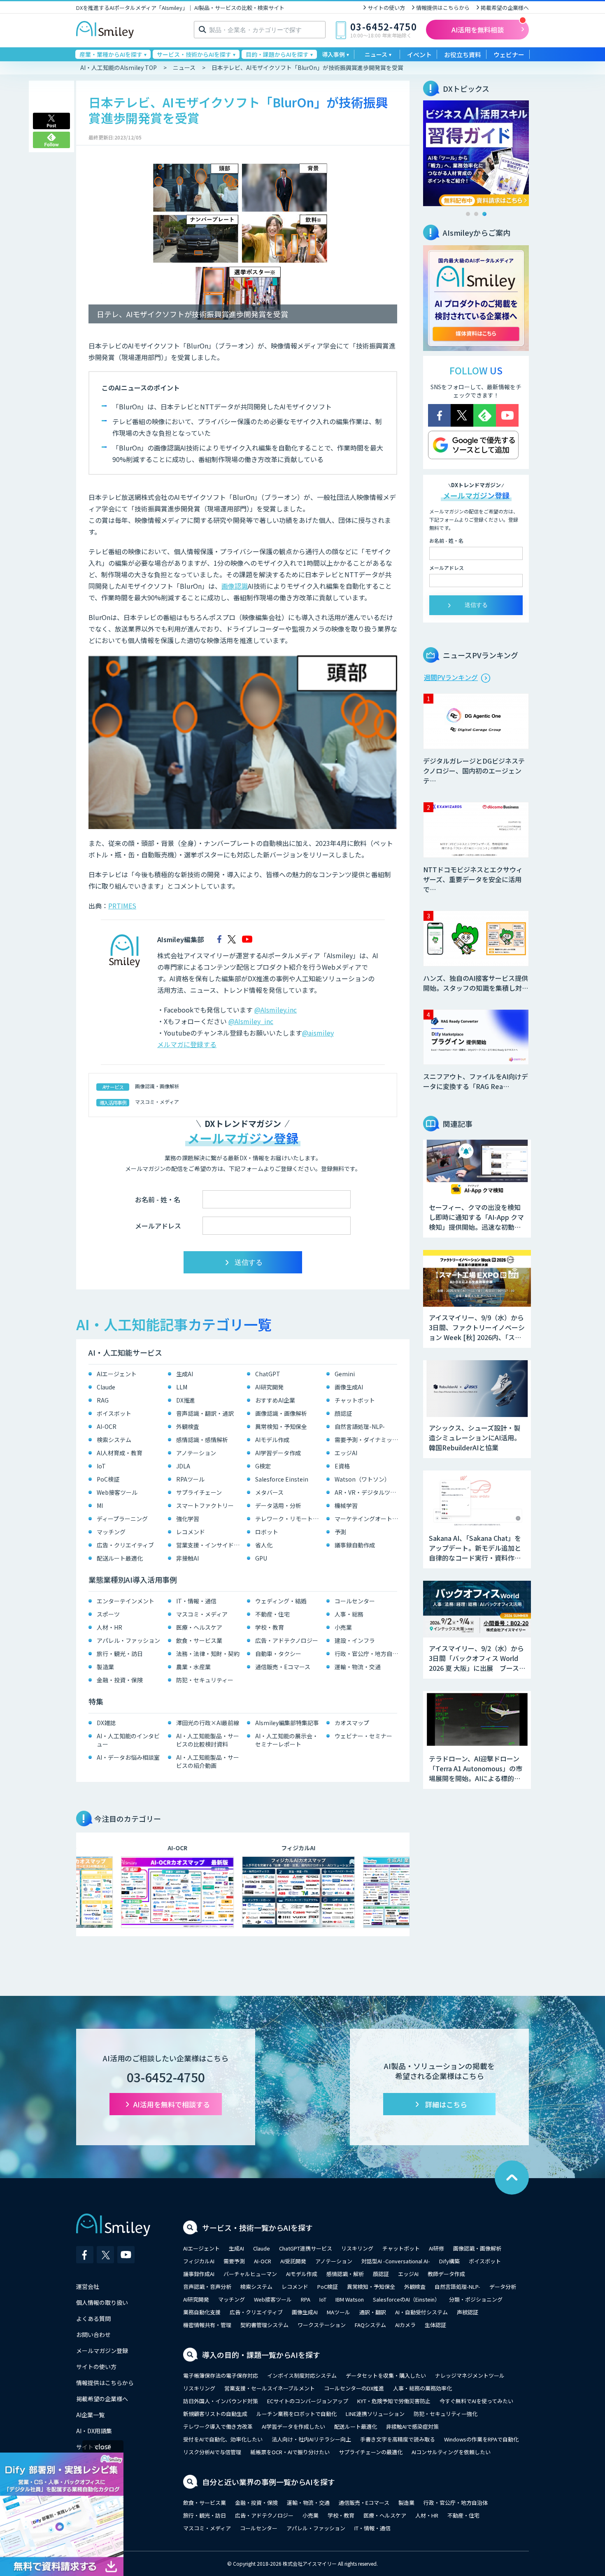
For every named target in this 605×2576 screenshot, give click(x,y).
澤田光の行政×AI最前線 (208, 1723)
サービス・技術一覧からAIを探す (257, 2228)
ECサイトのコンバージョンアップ (308, 2401)
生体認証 (435, 2325)
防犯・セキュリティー (205, 1680)
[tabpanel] (476, 153)
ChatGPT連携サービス (306, 2248)
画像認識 (235, 586)
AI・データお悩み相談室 (128, 1757)
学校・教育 (270, 1627)
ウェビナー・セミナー (363, 1736)
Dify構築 (449, 2261)
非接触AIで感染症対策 (412, 2426)
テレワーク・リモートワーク (289, 1519)
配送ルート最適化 (120, 1558)
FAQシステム (370, 2325)
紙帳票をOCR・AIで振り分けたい (290, 2452)
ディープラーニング (122, 1519)
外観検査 (188, 1426)
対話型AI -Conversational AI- (396, 2261)
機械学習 (346, 1505)
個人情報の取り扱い (102, 2302)
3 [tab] (484, 214)
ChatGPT (268, 1374)
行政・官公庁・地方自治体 (368, 1654)
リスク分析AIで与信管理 (212, 2452)
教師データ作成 (446, 2274)
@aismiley (318, 1033)
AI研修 (436, 2248)
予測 (340, 1532)
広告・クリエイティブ (125, 1545)
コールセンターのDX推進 (354, 2388)
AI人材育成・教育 (120, 1453)
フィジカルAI (199, 2261)
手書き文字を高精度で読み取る (398, 2439)
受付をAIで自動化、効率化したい (223, 2439)
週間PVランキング (451, 677)
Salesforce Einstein (282, 1479)
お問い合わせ (93, 2334)
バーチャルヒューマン (250, 2274)
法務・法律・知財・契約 (208, 1654)
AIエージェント (117, 1374)
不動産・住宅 (272, 1614)
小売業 (343, 1627)
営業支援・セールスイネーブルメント (270, 2388)
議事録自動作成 (355, 1545)
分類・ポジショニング (476, 2299)
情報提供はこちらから (443, 8)
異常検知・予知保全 (281, 1426)
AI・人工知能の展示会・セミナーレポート (287, 1740)
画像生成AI (349, 1387)
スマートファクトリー (205, 1505)
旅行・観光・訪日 (120, 1654)
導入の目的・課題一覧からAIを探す (261, 2355)
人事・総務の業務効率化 (422, 2388)
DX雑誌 (106, 1723)
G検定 (263, 1466)
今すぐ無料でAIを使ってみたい (476, 2401)
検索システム (114, 1440)
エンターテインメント (126, 1601)
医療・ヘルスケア (199, 1627)
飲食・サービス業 (199, 1640)
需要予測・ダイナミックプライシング (368, 1440)
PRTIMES (122, 906)
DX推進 (186, 1400)
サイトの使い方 (386, 8)
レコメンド (191, 1532)
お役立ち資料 (463, 55)
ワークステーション (322, 2325)
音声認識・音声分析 (207, 2287)
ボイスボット (114, 1413)
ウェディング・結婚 (281, 1601)
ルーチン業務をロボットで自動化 (297, 2414)
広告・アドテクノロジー (287, 1640)
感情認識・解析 (345, 2274)
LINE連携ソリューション (375, 2414)
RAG (103, 1400)
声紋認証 (468, 2312)
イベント (419, 55)
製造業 (105, 1667)
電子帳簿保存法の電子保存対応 (221, 2375)
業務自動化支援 (202, 2312)
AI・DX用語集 (94, 2431)
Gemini (345, 1374)
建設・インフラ (355, 1640)
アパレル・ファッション (128, 1640)
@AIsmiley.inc (276, 1010)
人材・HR (109, 1627)
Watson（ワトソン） (362, 1479)
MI (100, 1505)
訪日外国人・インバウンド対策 (221, 2401)
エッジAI (346, 1453)
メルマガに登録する (187, 1044)
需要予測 (234, 2261)
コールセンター (355, 1601)
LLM (182, 1387)
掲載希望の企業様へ (505, 8)
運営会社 (88, 2286)
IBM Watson (350, 2299)
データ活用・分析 (278, 1505)
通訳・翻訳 (373, 2312)
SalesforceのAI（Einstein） (406, 2299)
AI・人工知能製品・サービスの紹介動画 (208, 1761)
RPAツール (190, 1479)
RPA (306, 2299)
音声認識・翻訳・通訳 (205, 1413)
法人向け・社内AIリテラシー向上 (311, 2439)
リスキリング (357, 2248)
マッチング (111, 1532)
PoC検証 (108, 1479)
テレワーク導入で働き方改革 (218, 2426)
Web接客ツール (117, 1492)
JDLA (183, 1466)
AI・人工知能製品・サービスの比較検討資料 (208, 1740)
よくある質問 (93, 2318)
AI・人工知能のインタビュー (128, 1740)
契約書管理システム (264, 2325)
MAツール (339, 2312)
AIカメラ (405, 2325)
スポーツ (108, 1614)
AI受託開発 (293, 2261)
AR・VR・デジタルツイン (368, 1492)
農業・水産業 (193, 1667)
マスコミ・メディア (157, 1102)
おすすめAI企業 (275, 1400)
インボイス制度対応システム (302, 2375)
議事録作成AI (199, 2274)
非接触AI (187, 1558)
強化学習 (188, 1519)
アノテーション (196, 1453)
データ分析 (503, 2287)
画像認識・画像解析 (157, 1086)
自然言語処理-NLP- (360, 1426)
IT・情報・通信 (196, 1601)
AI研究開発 (269, 1387)
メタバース (269, 1492)
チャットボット (355, 1400)
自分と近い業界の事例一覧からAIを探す (269, 2482)
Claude (106, 1387)
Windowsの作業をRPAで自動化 (481, 2439)
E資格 (342, 1466)
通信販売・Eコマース (283, 1667)
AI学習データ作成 (278, 1453)
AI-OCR (107, 1426)
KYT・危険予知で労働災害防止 (394, 2401)
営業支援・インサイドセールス (210, 1545)
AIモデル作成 (272, 1440)
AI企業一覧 (90, 2415)
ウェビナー (509, 55)
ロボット (267, 1532)
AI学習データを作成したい (293, 2426)
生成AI (185, 1374)
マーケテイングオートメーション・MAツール (368, 1519)
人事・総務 (349, 1614)
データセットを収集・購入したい (386, 2375)
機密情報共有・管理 (207, 2325)
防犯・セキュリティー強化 (446, 2414)
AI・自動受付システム (421, 2312)
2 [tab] (476, 214)
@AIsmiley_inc (251, 1021)
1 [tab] (468, 214)
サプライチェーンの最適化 (371, 2452)
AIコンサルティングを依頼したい (451, 2452)
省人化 (264, 1545)
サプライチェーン (199, 1492)
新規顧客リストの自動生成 (215, 2414)
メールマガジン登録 (102, 2351)
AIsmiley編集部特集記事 (287, 1723)
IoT (101, 1466)
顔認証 (343, 1413)
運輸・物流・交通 (358, 1667)
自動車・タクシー (278, 1654)
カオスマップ (352, 1723)
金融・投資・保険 (120, 1680)
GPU (261, 1558)
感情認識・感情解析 (202, 1440)
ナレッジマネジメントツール (470, 2375)
